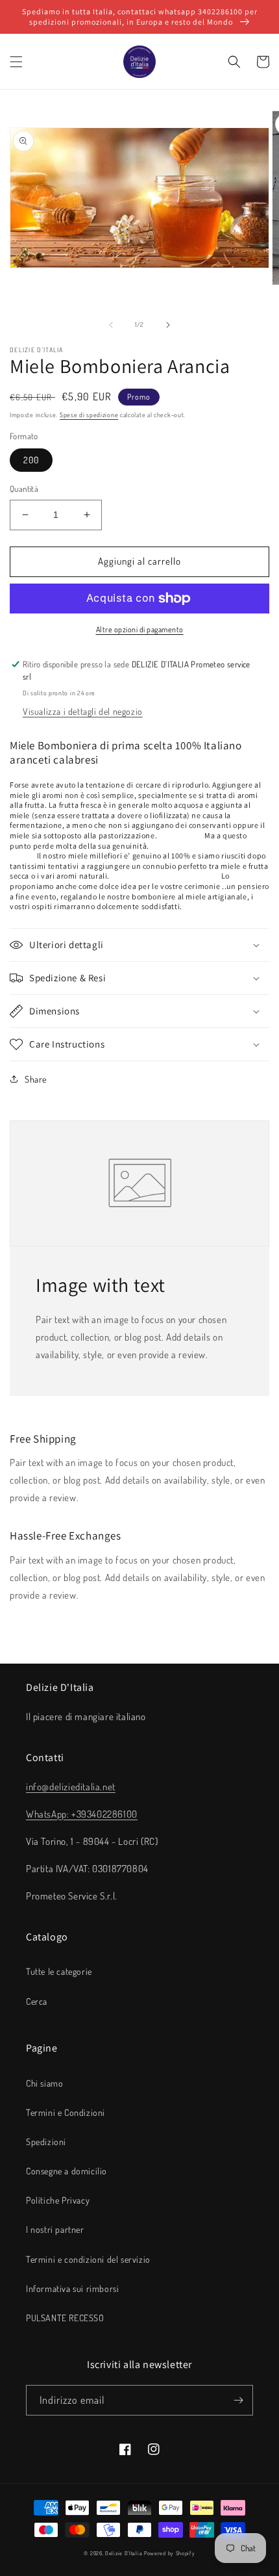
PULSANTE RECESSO (65, 2318)
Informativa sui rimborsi (72, 2288)
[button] (16, 62)
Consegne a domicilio (67, 2171)
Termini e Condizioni (66, 2112)
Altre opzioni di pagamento (140, 629)
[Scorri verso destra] (168, 325)
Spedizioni (46, 2142)
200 (31, 460)
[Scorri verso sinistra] (111, 325)
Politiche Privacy (58, 2200)
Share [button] (36, 1079)
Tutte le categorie (59, 1971)
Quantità (24, 489)
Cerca (37, 2001)
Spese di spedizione (89, 415)
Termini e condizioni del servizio (88, 2259)
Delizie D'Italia (124, 2553)
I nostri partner (55, 2229)
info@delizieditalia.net (71, 1787)
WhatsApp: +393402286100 (82, 1814)
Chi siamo (44, 2083)
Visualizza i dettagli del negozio (83, 711)
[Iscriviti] (238, 2400)
